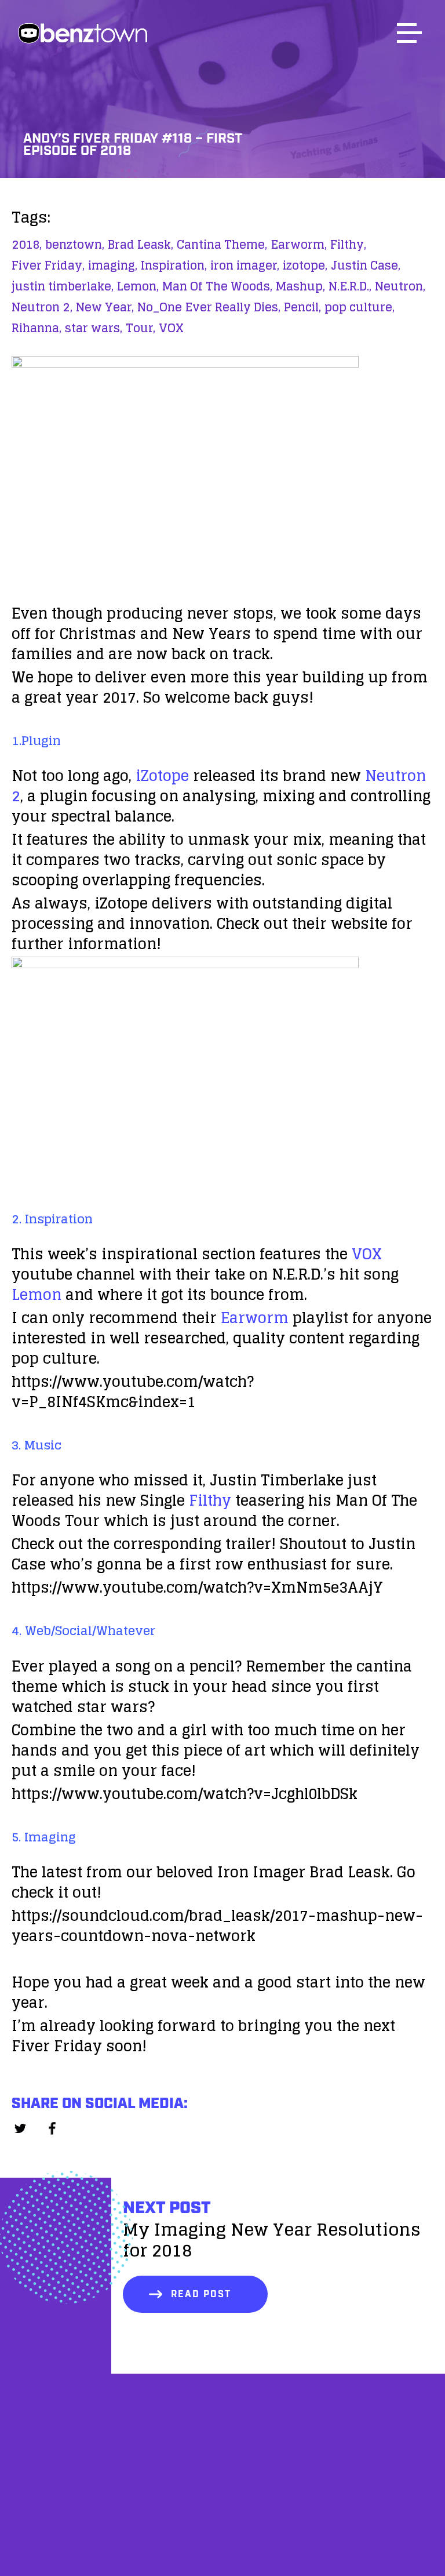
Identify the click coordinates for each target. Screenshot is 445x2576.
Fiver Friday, (48, 266)
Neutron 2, (42, 307)
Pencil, (302, 307)
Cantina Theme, (222, 245)
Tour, (141, 328)
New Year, (105, 307)
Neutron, (400, 286)
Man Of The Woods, (217, 286)
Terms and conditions (222, 2554)
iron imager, (245, 266)
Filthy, (348, 245)
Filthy (210, 1500)
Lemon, (138, 286)
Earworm (255, 1318)
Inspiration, (174, 266)
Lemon (37, 1294)
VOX (171, 328)
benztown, (75, 245)
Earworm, (299, 245)
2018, (27, 245)
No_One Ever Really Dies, (209, 307)
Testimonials (222, 2495)
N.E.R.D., (350, 286)
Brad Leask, (141, 245)
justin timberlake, (63, 286)
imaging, (113, 266)
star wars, (94, 328)
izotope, (305, 266)
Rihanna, (37, 328)
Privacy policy (222, 2524)
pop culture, (360, 307)
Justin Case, (366, 266)
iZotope (162, 775)
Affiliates (223, 2465)
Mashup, (300, 286)
